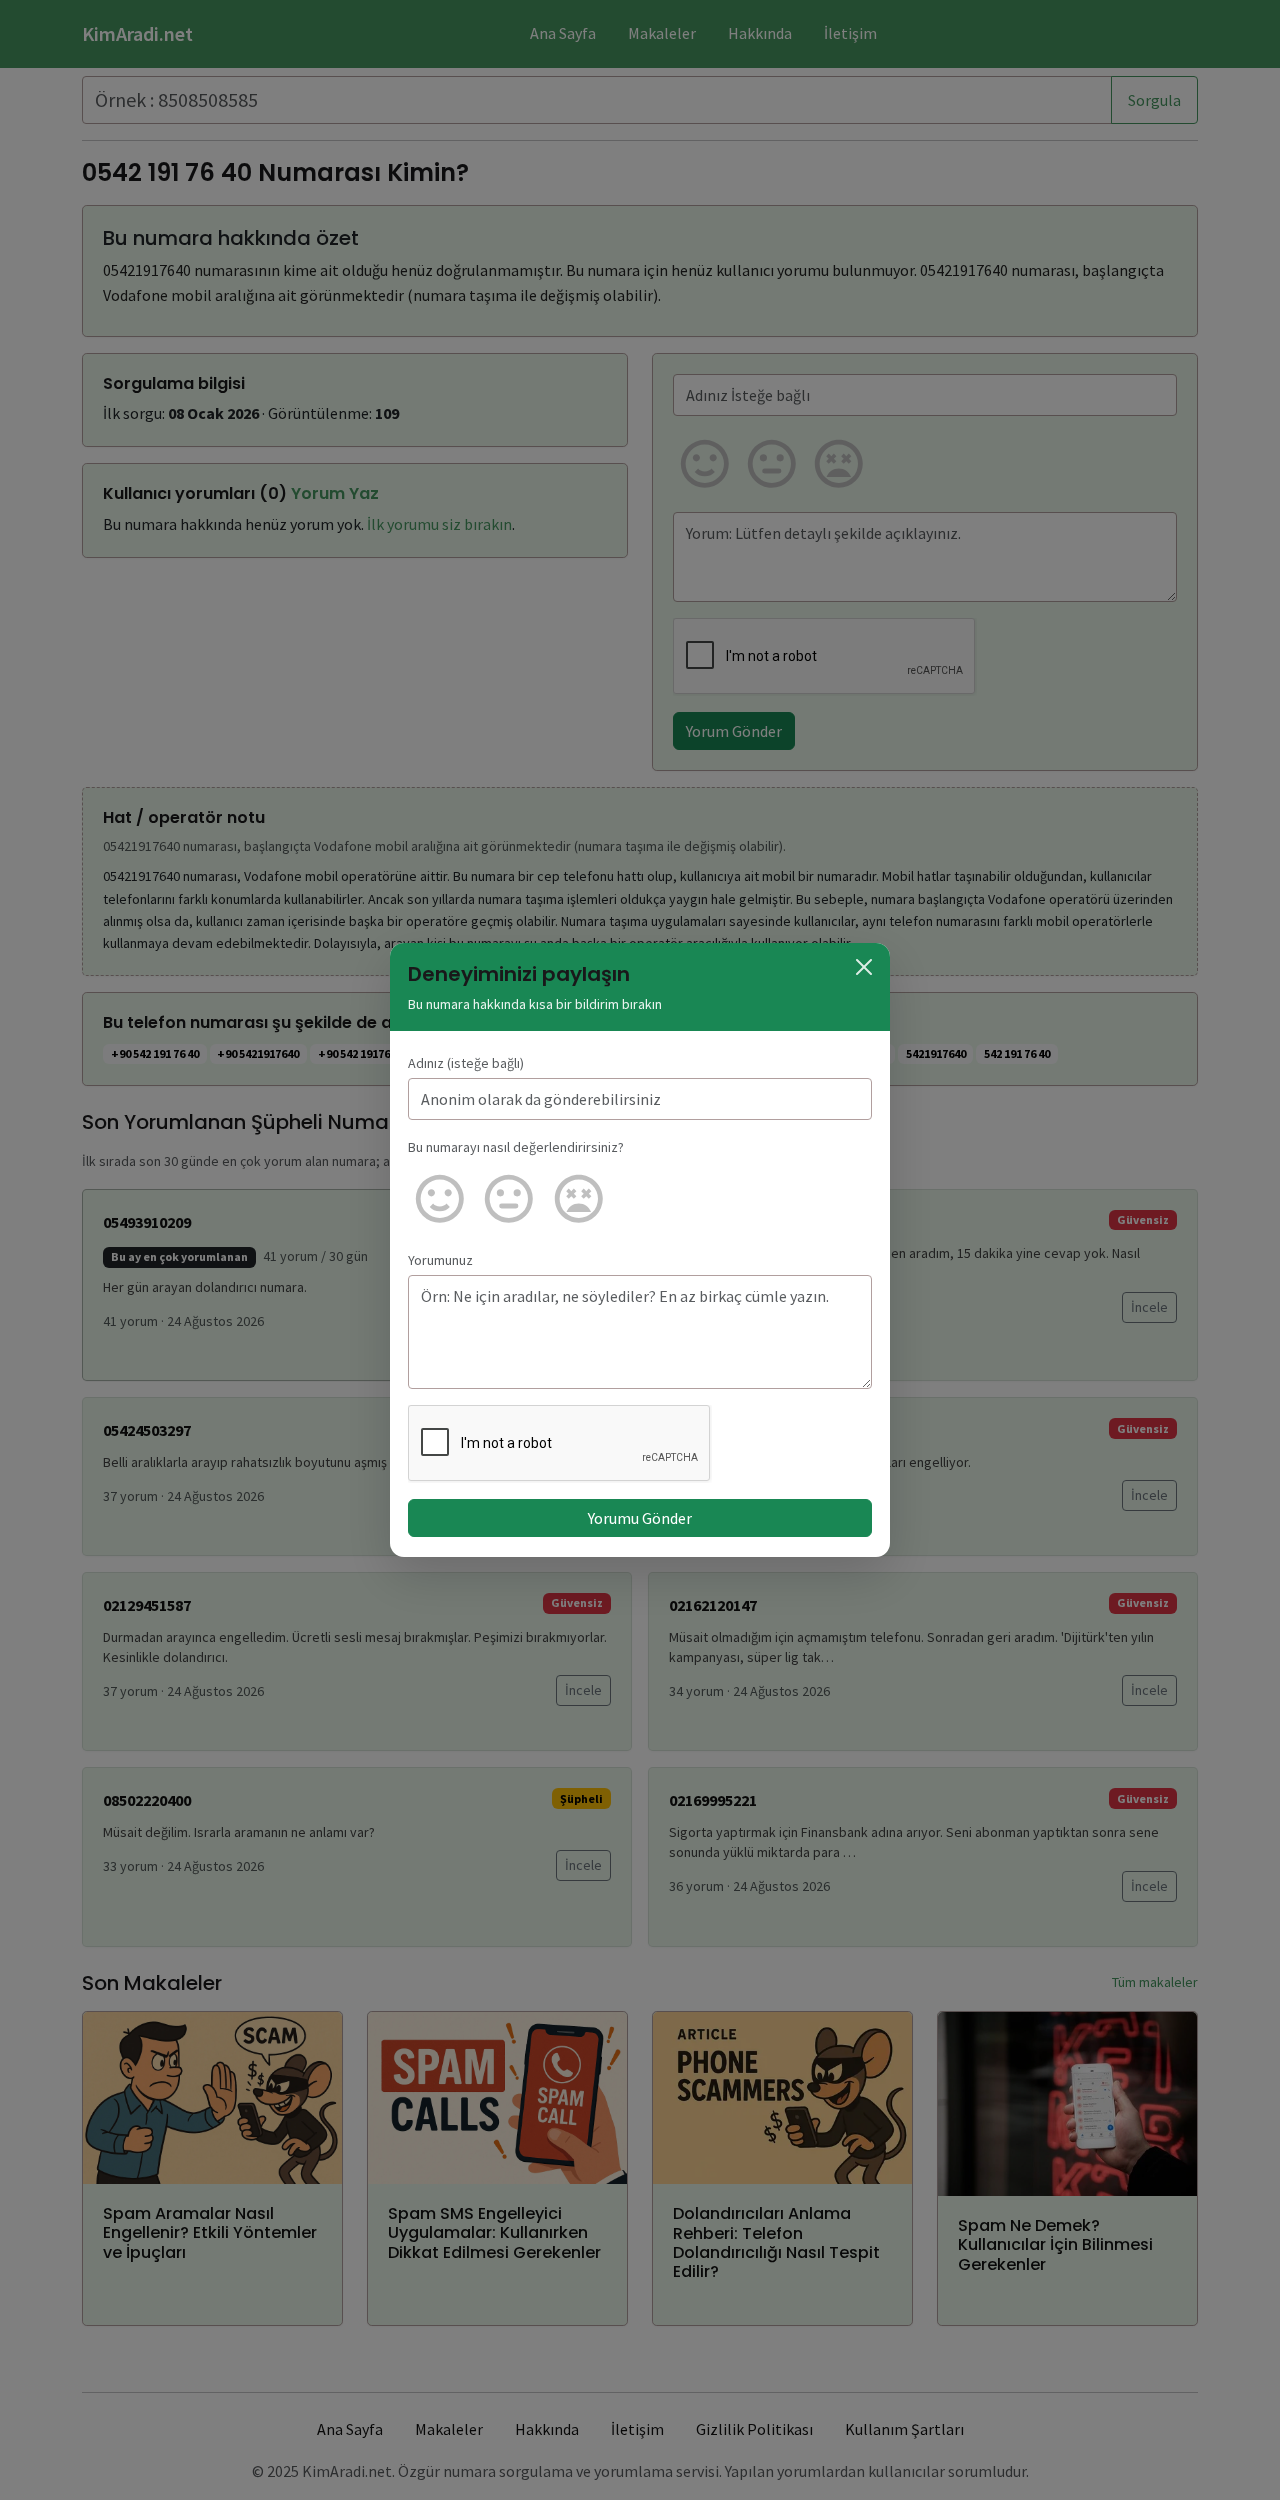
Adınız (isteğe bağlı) (466, 1063)
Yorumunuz (440, 1260)
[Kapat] (864, 967)
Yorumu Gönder (640, 1518)
